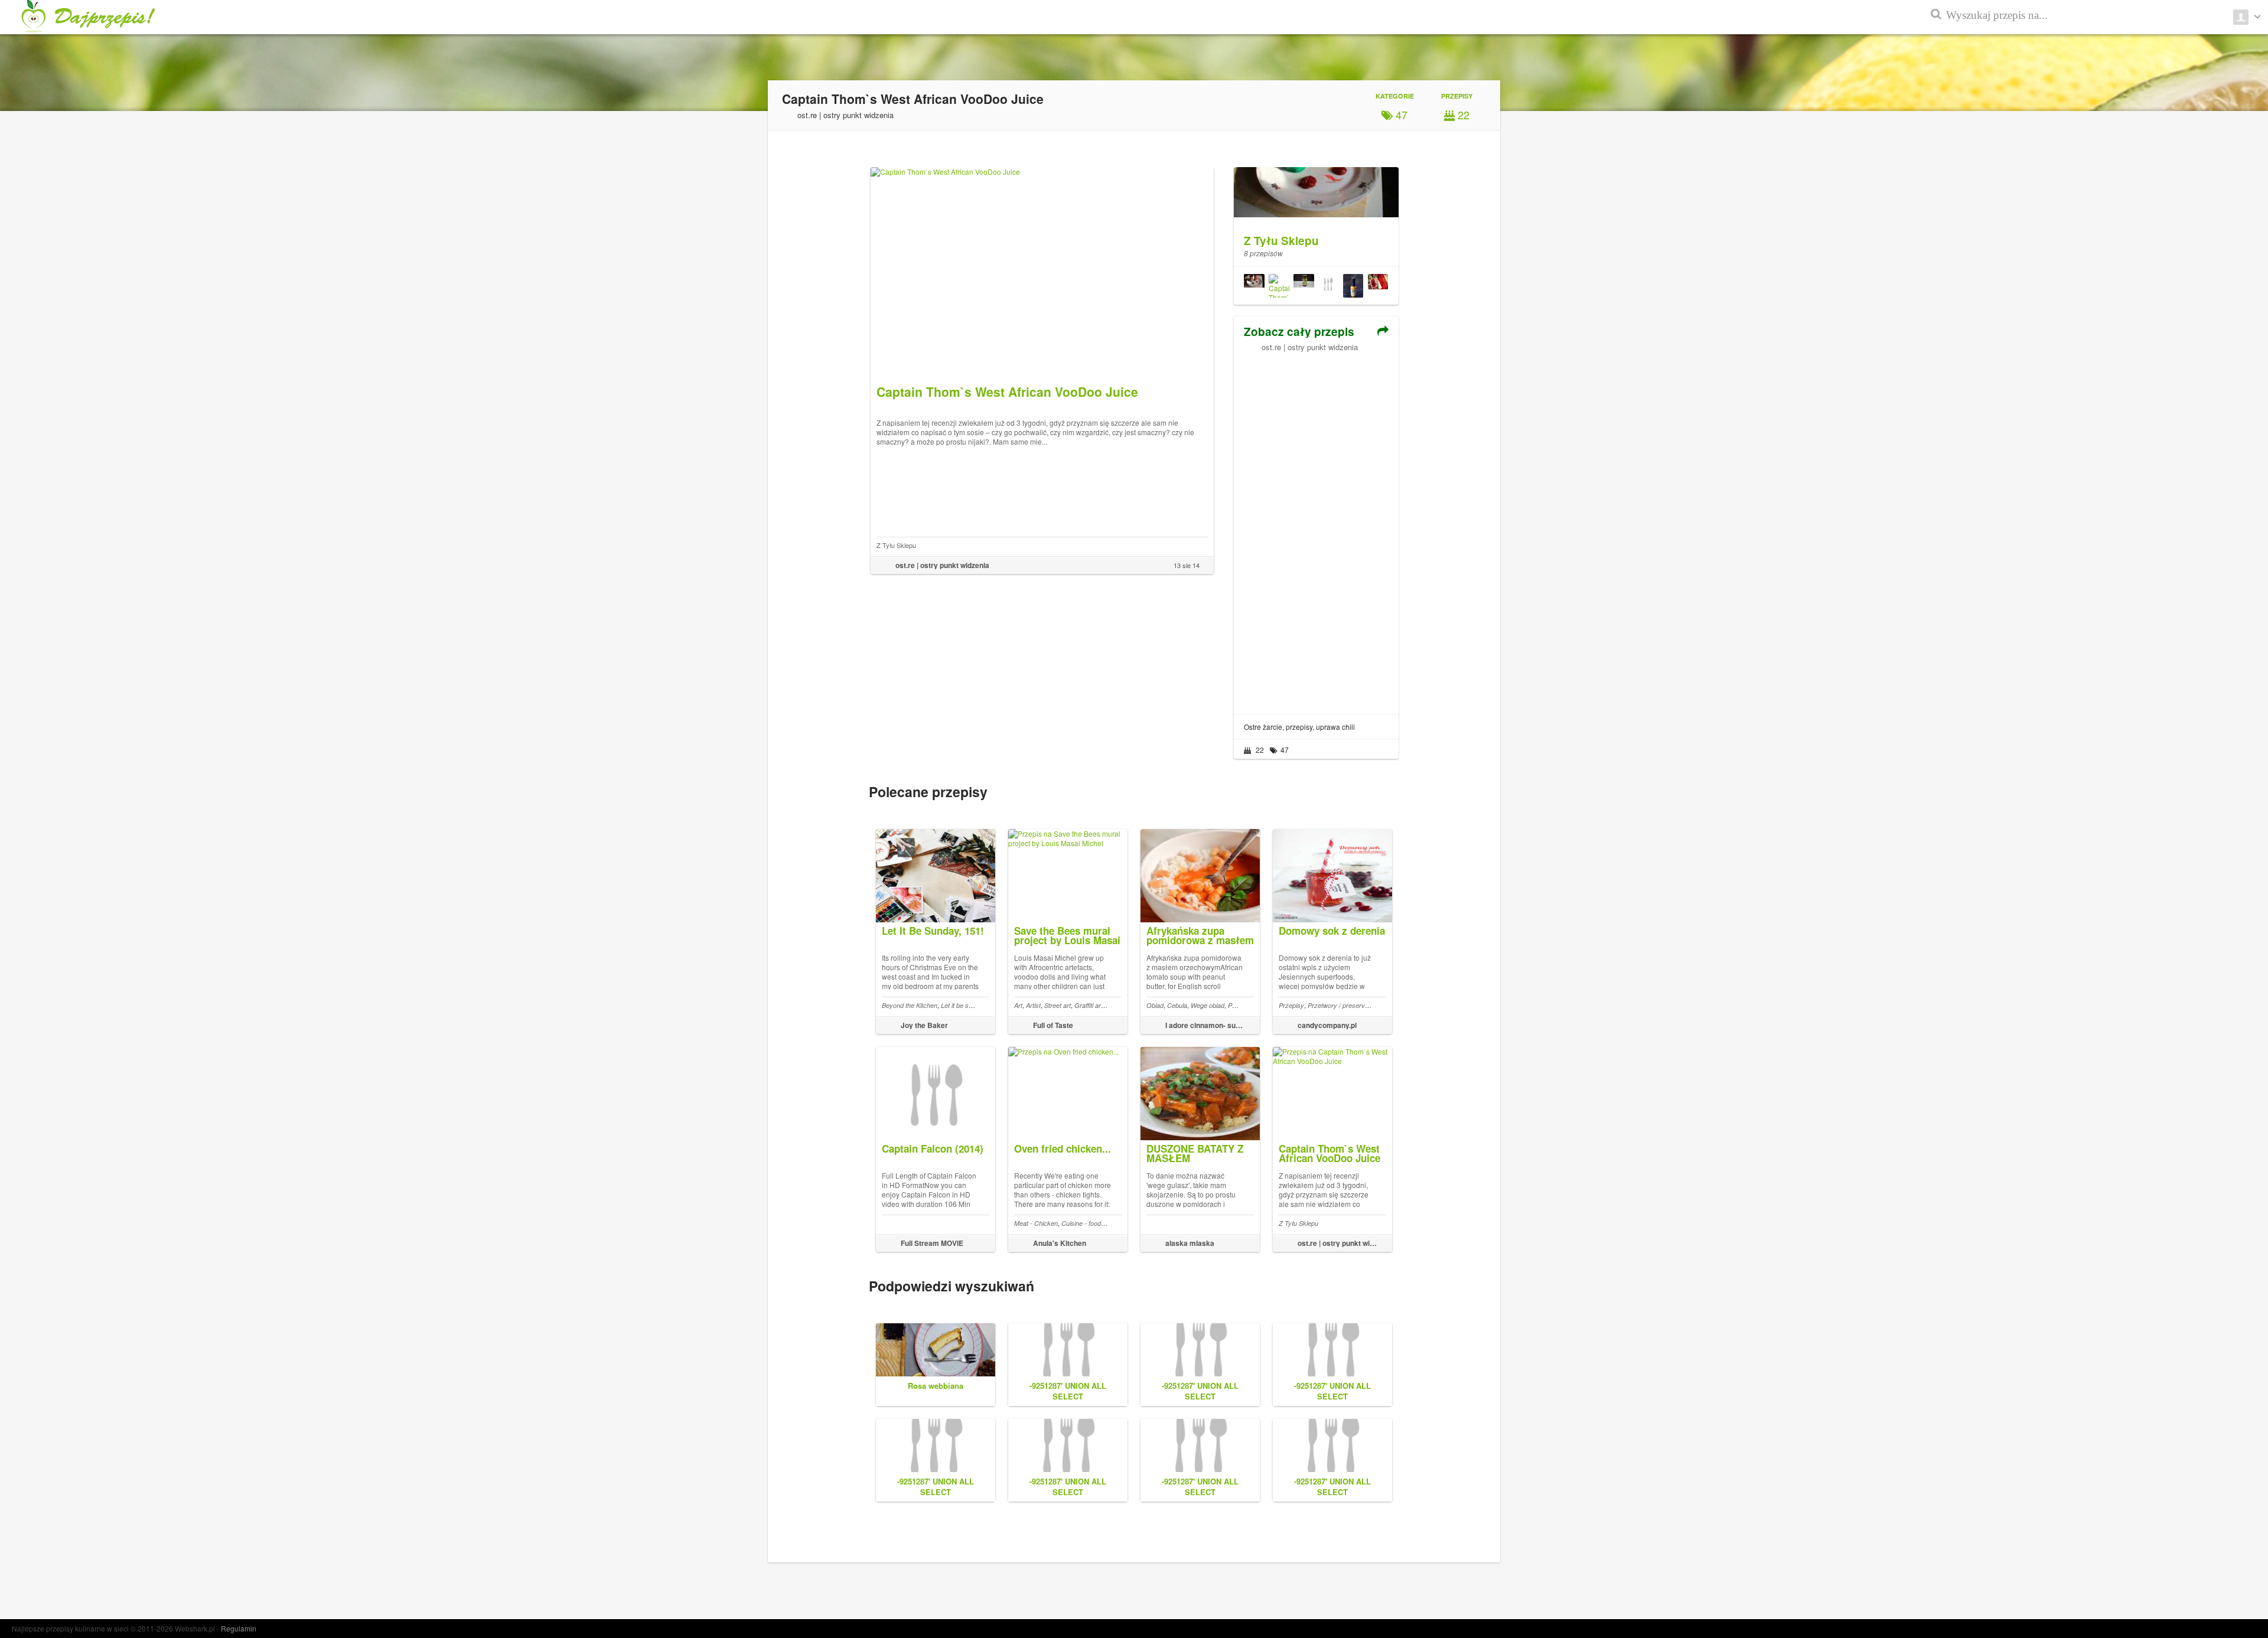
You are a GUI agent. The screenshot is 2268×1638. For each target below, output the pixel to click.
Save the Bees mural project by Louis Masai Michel (1067, 940)
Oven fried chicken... (1063, 1148)
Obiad (1155, 1005)
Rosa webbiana (936, 1386)
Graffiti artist (1092, 1005)
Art (1018, 1005)
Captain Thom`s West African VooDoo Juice (1329, 1153)
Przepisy (1291, 1005)
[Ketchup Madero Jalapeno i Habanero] (1254, 286)
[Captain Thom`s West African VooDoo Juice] (1279, 286)
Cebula (1177, 1005)
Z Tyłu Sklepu (896, 545)
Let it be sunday (964, 1005)
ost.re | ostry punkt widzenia (1310, 347)
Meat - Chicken (1036, 1223)
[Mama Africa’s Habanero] (1353, 286)
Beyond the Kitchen (910, 1005)
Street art (1058, 1005)
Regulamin (239, 1628)
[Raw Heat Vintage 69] (1378, 286)
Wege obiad (1208, 1005)
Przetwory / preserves (1340, 1005)
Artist (1033, 1005)
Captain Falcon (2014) (933, 1148)
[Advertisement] (1316, 529)
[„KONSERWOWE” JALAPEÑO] (1304, 286)
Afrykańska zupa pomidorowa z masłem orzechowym (1200, 940)
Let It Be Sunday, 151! (933, 931)
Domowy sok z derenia (1332, 931)
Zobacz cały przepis (1299, 332)
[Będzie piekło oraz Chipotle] (1328, 286)
